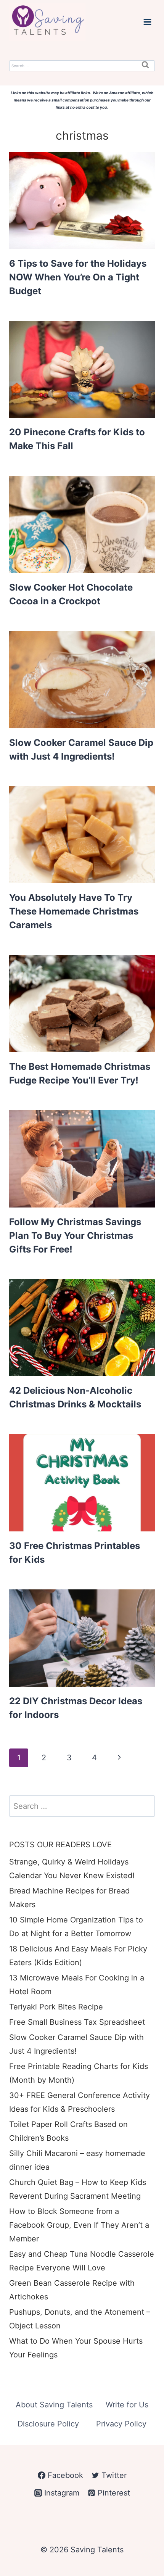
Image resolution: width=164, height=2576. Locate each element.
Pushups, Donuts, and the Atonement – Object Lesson (80, 2319)
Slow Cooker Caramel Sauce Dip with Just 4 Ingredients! (76, 2044)
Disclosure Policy (48, 2424)
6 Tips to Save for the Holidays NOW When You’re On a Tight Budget (78, 277)
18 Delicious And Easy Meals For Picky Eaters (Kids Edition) (78, 1956)
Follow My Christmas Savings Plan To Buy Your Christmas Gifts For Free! (75, 1236)
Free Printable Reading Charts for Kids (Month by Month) (79, 2073)
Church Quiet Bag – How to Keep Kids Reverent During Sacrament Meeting (78, 2189)
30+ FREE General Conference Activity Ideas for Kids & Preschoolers (80, 2102)
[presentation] (82, 200)
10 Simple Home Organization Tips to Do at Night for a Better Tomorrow (76, 1927)
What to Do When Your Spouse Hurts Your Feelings (76, 2348)
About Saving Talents (54, 2405)
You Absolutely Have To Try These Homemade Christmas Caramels (74, 911)
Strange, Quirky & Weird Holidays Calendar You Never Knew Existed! (72, 1869)
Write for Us (127, 2405)
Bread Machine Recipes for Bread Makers (69, 1898)
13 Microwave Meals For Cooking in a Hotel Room (77, 1985)
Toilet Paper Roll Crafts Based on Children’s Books (68, 2131)
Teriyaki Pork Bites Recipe (56, 2007)
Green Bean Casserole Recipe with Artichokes (72, 2290)
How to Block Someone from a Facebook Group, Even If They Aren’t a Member (79, 2225)
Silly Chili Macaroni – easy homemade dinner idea (77, 2160)
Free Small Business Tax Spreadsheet (77, 2022)
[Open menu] (147, 22)
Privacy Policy (121, 2424)
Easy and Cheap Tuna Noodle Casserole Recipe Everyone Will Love (82, 2261)
